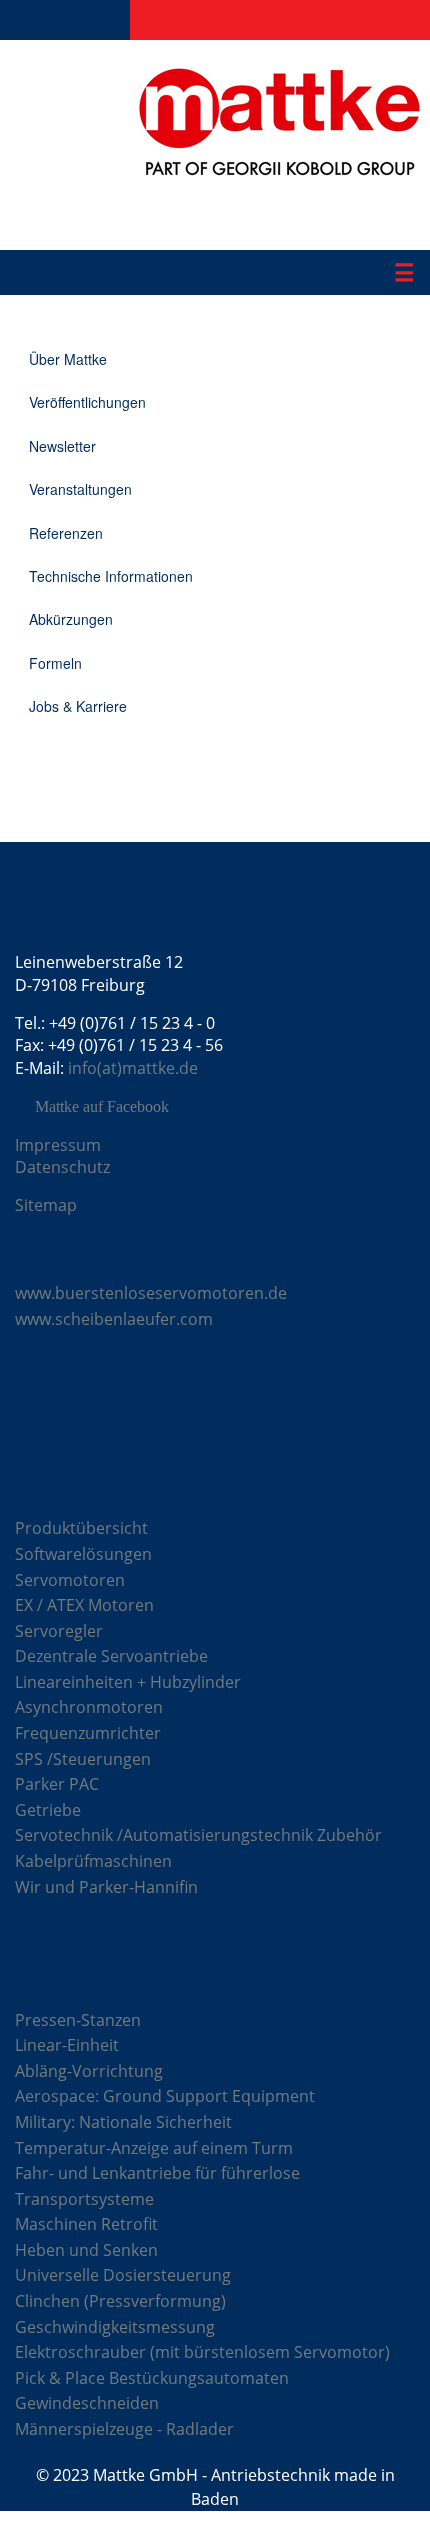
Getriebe (48, 1810)
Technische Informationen (111, 576)
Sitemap (46, 1205)
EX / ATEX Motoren (84, 1605)
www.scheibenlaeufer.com (114, 1319)
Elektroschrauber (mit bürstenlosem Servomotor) (202, 2352)
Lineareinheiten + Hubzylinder (128, 1682)
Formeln (55, 663)
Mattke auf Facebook (102, 1107)
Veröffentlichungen (87, 402)
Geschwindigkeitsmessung (115, 2327)
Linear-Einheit (67, 2045)
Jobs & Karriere (78, 706)
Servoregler (59, 1631)
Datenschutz (62, 1167)
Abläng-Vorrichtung (89, 2071)
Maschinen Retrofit (86, 2224)
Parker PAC (57, 1784)
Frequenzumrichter (88, 1733)
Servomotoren (70, 1580)
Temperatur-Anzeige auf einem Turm (154, 2148)
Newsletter (62, 446)
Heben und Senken (86, 2250)
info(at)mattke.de (133, 1068)
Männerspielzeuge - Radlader (124, 2429)
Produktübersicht (81, 1528)
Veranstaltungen (80, 489)
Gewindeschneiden (87, 2403)
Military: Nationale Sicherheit (123, 2122)
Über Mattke (68, 359)
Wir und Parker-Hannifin (106, 1887)
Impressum (58, 1145)
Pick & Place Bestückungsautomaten (152, 2378)
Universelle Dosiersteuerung (123, 2275)
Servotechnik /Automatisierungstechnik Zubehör (198, 1835)
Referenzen (66, 533)
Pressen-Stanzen (78, 2020)
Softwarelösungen (83, 1554)
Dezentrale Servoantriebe (111, 1656)
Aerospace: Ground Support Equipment (165, 2096)
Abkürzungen (71, 619)
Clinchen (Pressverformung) (120, 2301)
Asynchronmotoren (89, 1707)
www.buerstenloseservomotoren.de (151, 1293)
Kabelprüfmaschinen (93, 1861)
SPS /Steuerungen (83, 1759)
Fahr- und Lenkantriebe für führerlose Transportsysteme (157, 2186)
